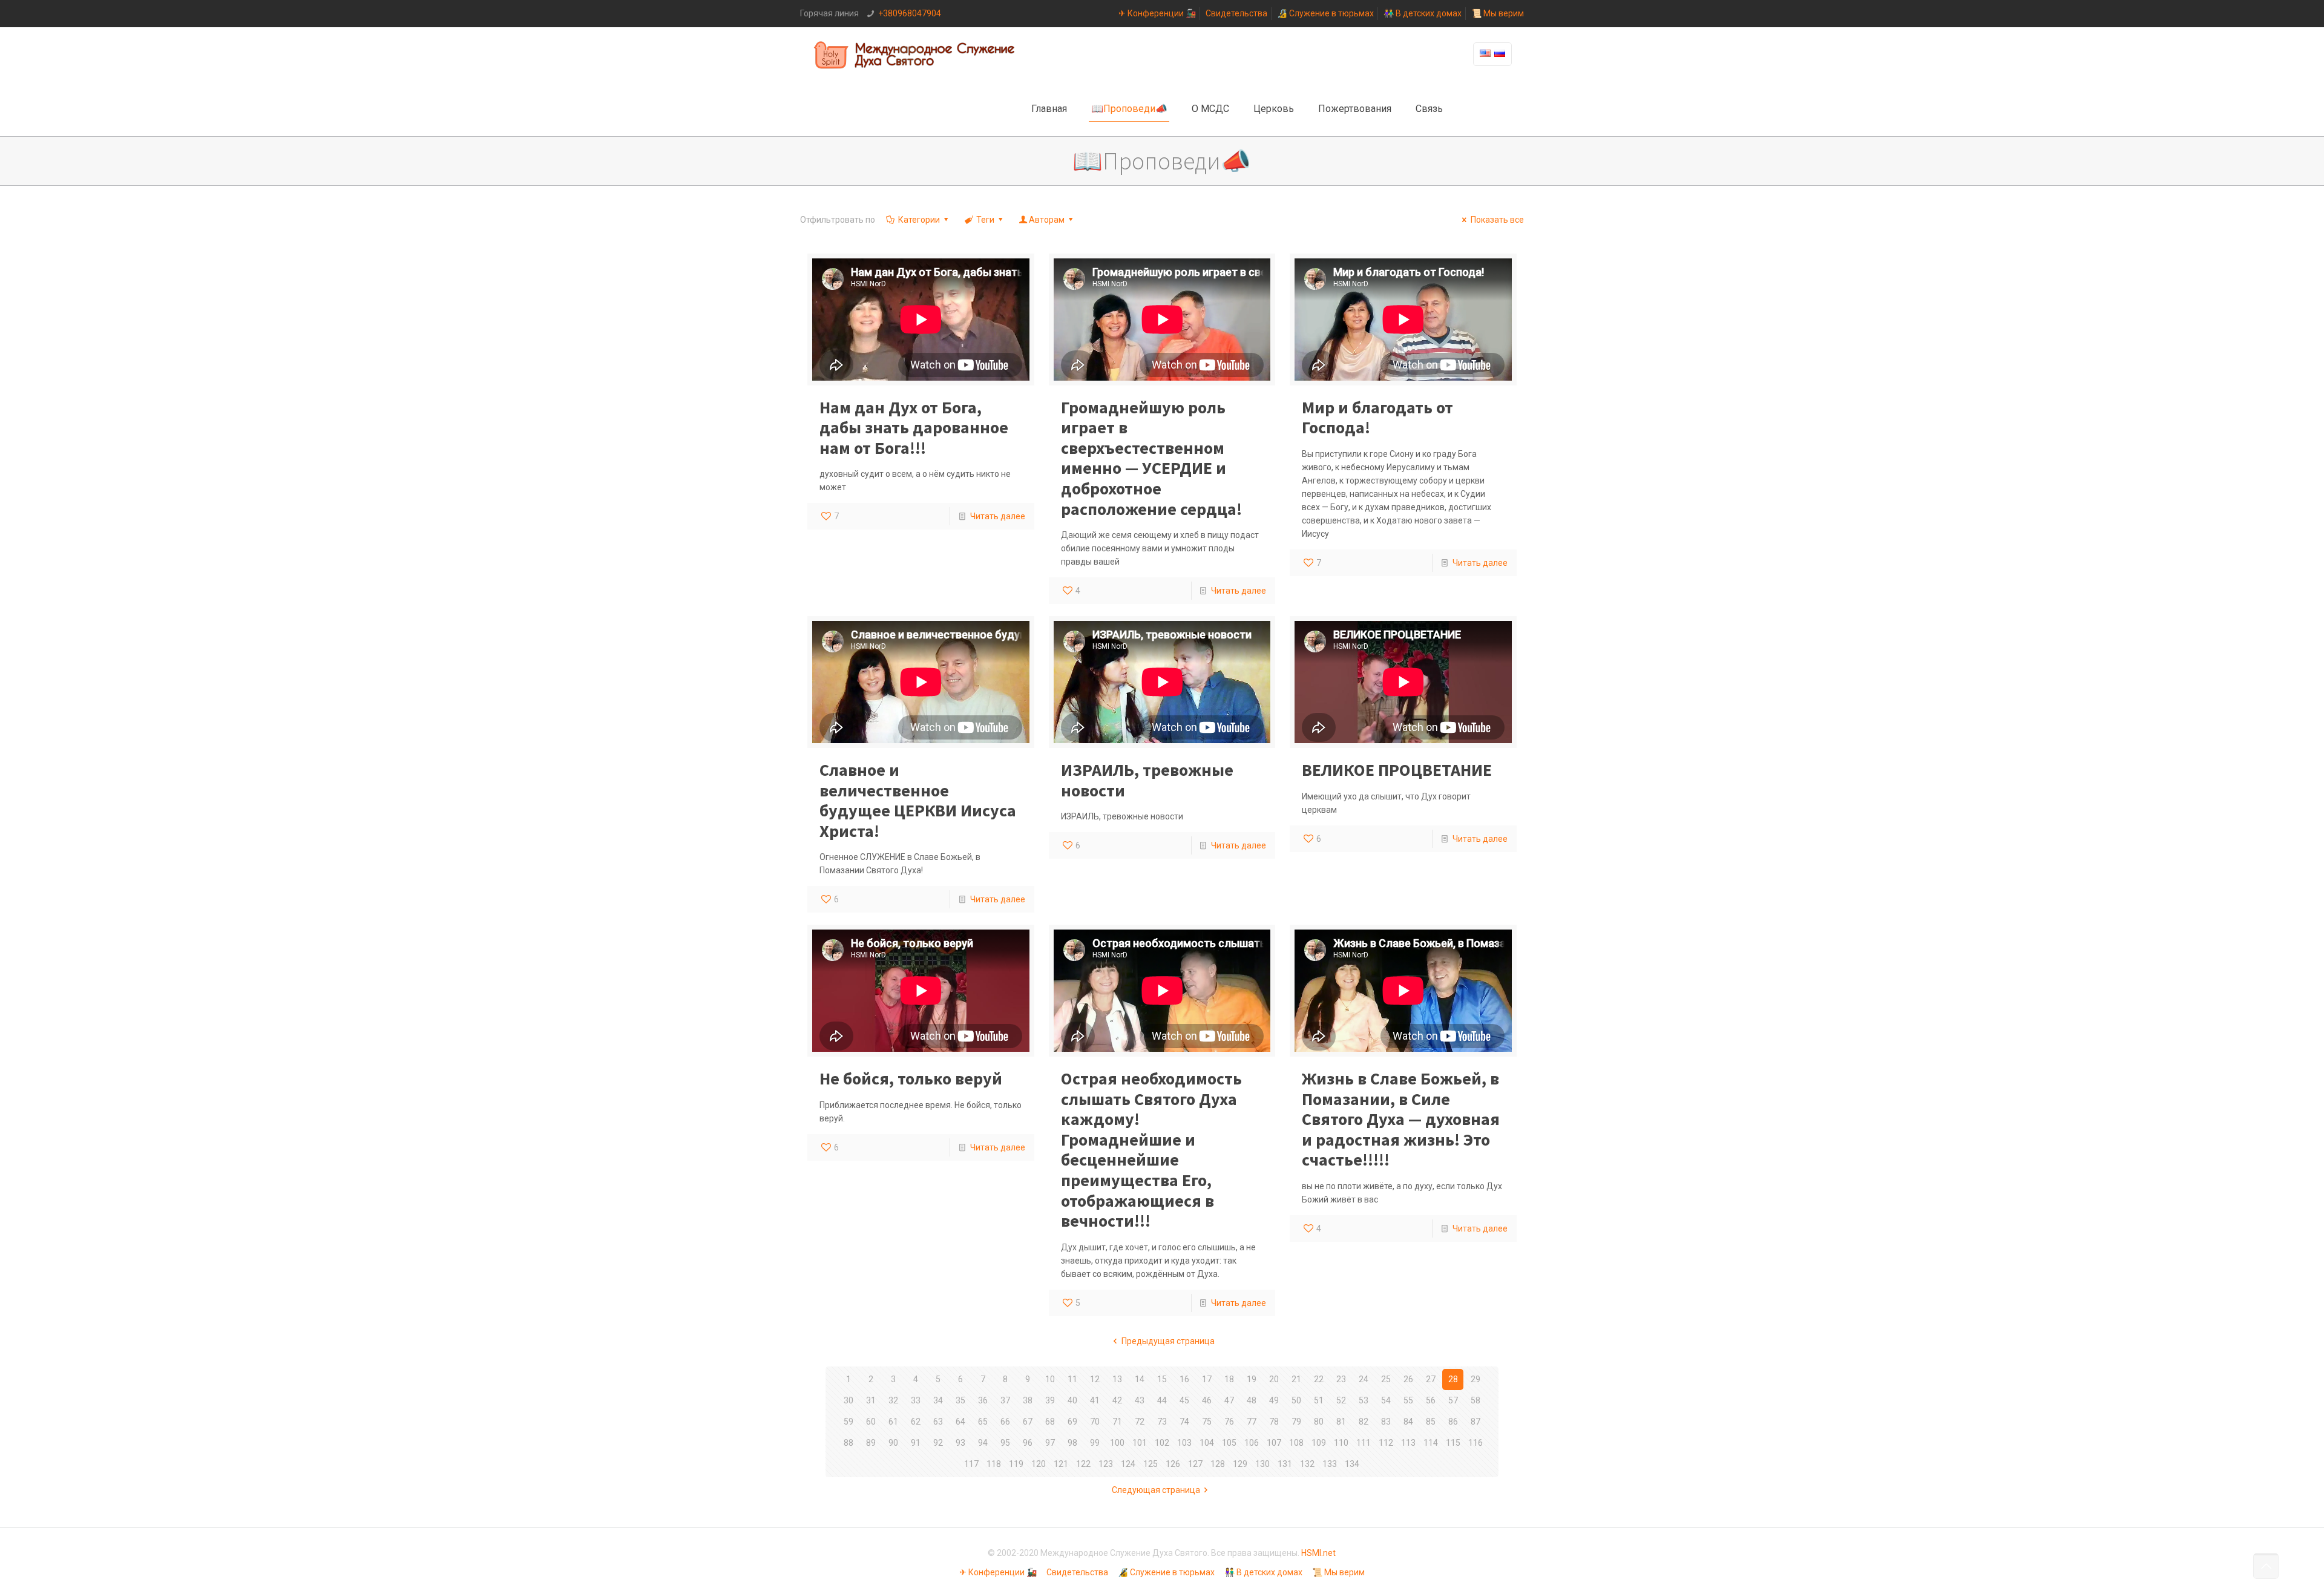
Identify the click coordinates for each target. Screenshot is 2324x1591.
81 (1341, 1422)
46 (1207, 1400)
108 (1296, 1443)
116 (1475, 1443)
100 (1117, 1443)
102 (1162, 1443)
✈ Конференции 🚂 (1157, 13)
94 (983, 1443)
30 (849, 1400)
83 (1386, 1422)
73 (1162, 1422)
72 (1140, 1422)
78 (1274, 1422)
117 (971, 1464)
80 (1319, 1422)
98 (1072, 1443)
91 (916, 1443)
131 (1285, 1464)
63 (938, 1422)
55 (1408, 1400)
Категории (919, 220)
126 (1173, 1464)
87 (1475, 1422)
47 (1229, 1400)
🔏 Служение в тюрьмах (1325, 13)
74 (1184, 1422)
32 (893, 1400)
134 (1352, 1464)
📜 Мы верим (1498, 13)
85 (1431, 1422)
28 (1453, 1379)
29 (1475, 1379)
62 (916, 1422)
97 (1050, 1443)
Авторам (1047, 220)
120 (1039, 1464)
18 (1229, 1379)
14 (1140, 1379)
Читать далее (998, 516)
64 (960, 1422)
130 (1262, 1464)
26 (1408, 1379)
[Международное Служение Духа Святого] (915, 54)
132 (1307, 1464)
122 (1083, 1464)
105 (1229, 1443)
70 (1095, 1422)
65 (983, 1422)
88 (849, 1443)
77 (1252, 1422)
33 (916, 1400)
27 (1431, 1379)
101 (1140, 1443)
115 (1453, 1443)
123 (1106, 1464)
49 (1274, 1400)
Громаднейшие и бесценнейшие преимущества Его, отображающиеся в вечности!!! (1151, 1150)
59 (849, 1422)
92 (938, 1443)
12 (1095, 1379)
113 (1408, 1443)
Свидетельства (1236, 13)
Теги (985, 220)
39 (1050, 1400)
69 (1072, 1422)
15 (1162, 1379)
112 (1386, 1443)
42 (1117, 1400)
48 (1252, 1400)
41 (1095, 1400)
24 (1364, 1379)
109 (1319, 1443)
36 (983, 1400)
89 (871, 1443)
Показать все (1497, 220)
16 (1184, 1379)
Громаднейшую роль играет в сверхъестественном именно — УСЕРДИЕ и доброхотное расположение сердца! (1151, 458)
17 (1207, 1379)
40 (1072, 1400)
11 (1072, 1379)
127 (1195, 1464)
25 (1386, 1379)
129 (1240, 1464)
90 (893, 1443)
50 (1296, 1400)
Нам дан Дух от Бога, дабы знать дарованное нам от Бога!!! (914, 428)
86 (1453, 1422)
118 (994, 1464)
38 (1028, 1400)
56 (1431, 1400)
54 (1386, 1400)
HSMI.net (1318, 1553)
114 (1431, 1443)
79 (1296, 1422)
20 (1274, 1379)
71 (1117, 1422)
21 (1296, 1379)
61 (893, 1422)
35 (960, 1400)
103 (1184, 1443)
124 (1128, 1464)
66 (1005, 1422)
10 (1050, 1379)
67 (1028, 1422)
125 (1151, 1464)
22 (1319, 1379)
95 (1005, 1443)
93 (960, 1443)
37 (1005, 1400)
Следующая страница (1156, 1490)
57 (1453, 1400)
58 (1475, 1400)
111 (1364, 1443)
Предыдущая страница (1168, 1341)
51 (1319, 1400)
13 (1117, 1379)
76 (1229, 1422)
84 (1408, 1422)
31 (871, 1400)
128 (1218, 1464)
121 (1061, 1464)
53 (1364, 1400)
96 (1028, 1443)
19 (1252, 1379)
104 (1207, 1443)
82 (1364, 1422)
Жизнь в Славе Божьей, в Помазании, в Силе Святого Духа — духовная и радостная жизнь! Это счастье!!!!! (1401, 1119)
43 (1140, 1400)
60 (871, 1422)
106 (1252, 1443)
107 (1274, 1443)
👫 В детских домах (1423, 13)
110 (1341, 1443)
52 (1341, 1400)
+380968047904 (910, 13)
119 (1016, 1464)
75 (1207, 1422)
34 (938, 1400)
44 (1162, 1400)
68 (1050, 1422)
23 (1341, 1379)
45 (1184, 1400)
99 (1095, 1443)
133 (1330, 1464)
